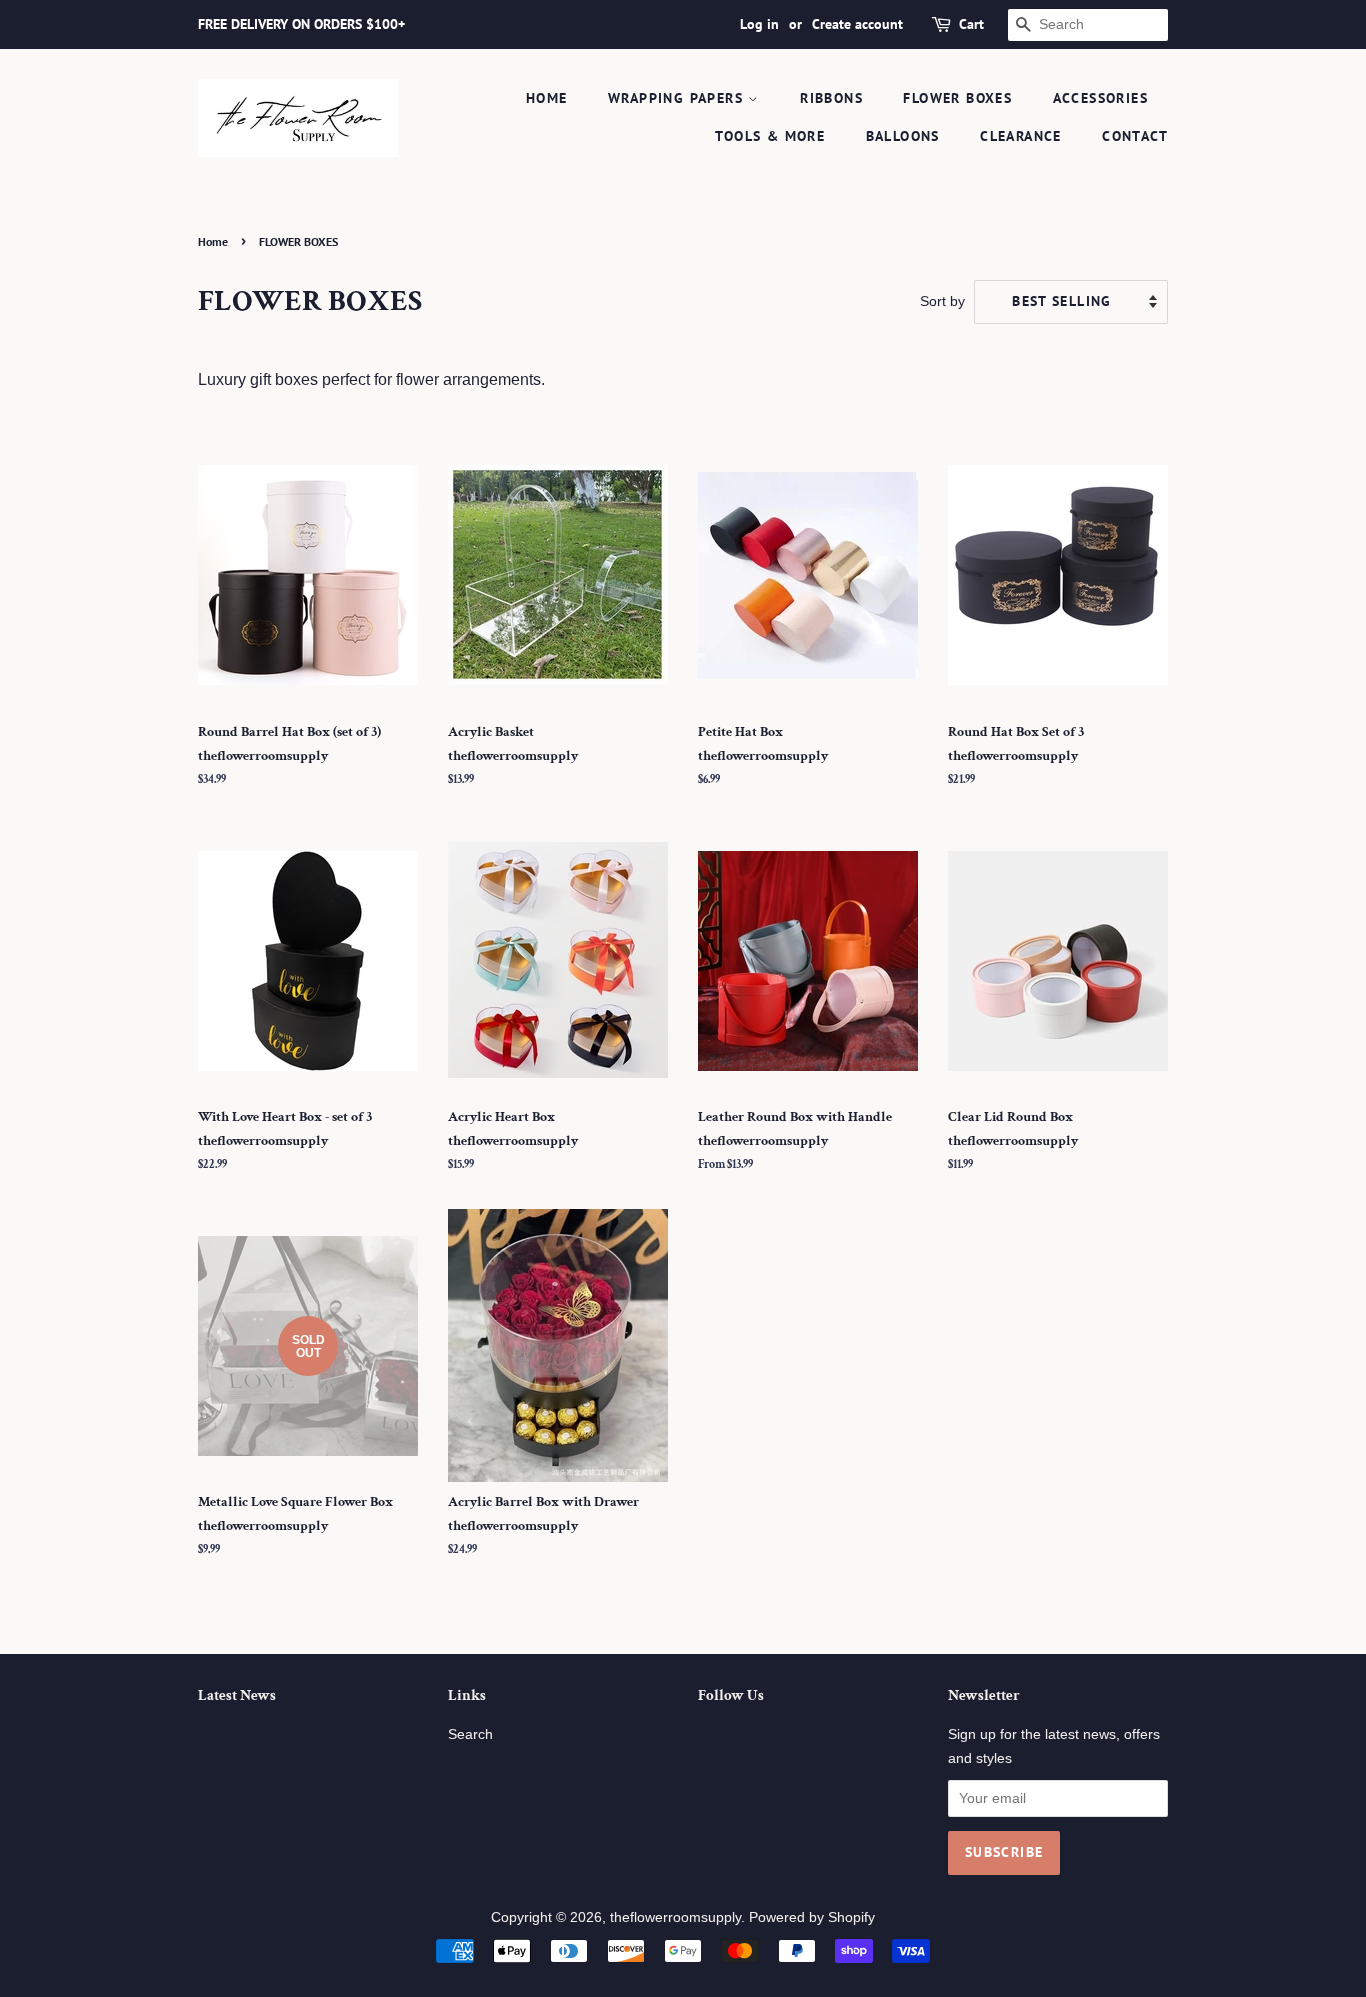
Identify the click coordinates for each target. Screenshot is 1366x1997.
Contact (1135, 136)
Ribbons (831, 98)
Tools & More (770, 136)
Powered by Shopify (812, 1917)
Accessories (1100, 98)
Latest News (237, 1695)
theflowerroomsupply (675, 1917)
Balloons (903, 136)
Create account (857, 24)
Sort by (942, 301)
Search (470, 1734)
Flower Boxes (957, 98)
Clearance (1021, 136)
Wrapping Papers (678, 98)
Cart (971, 24)
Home (547, 98)
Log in (759, 24)
